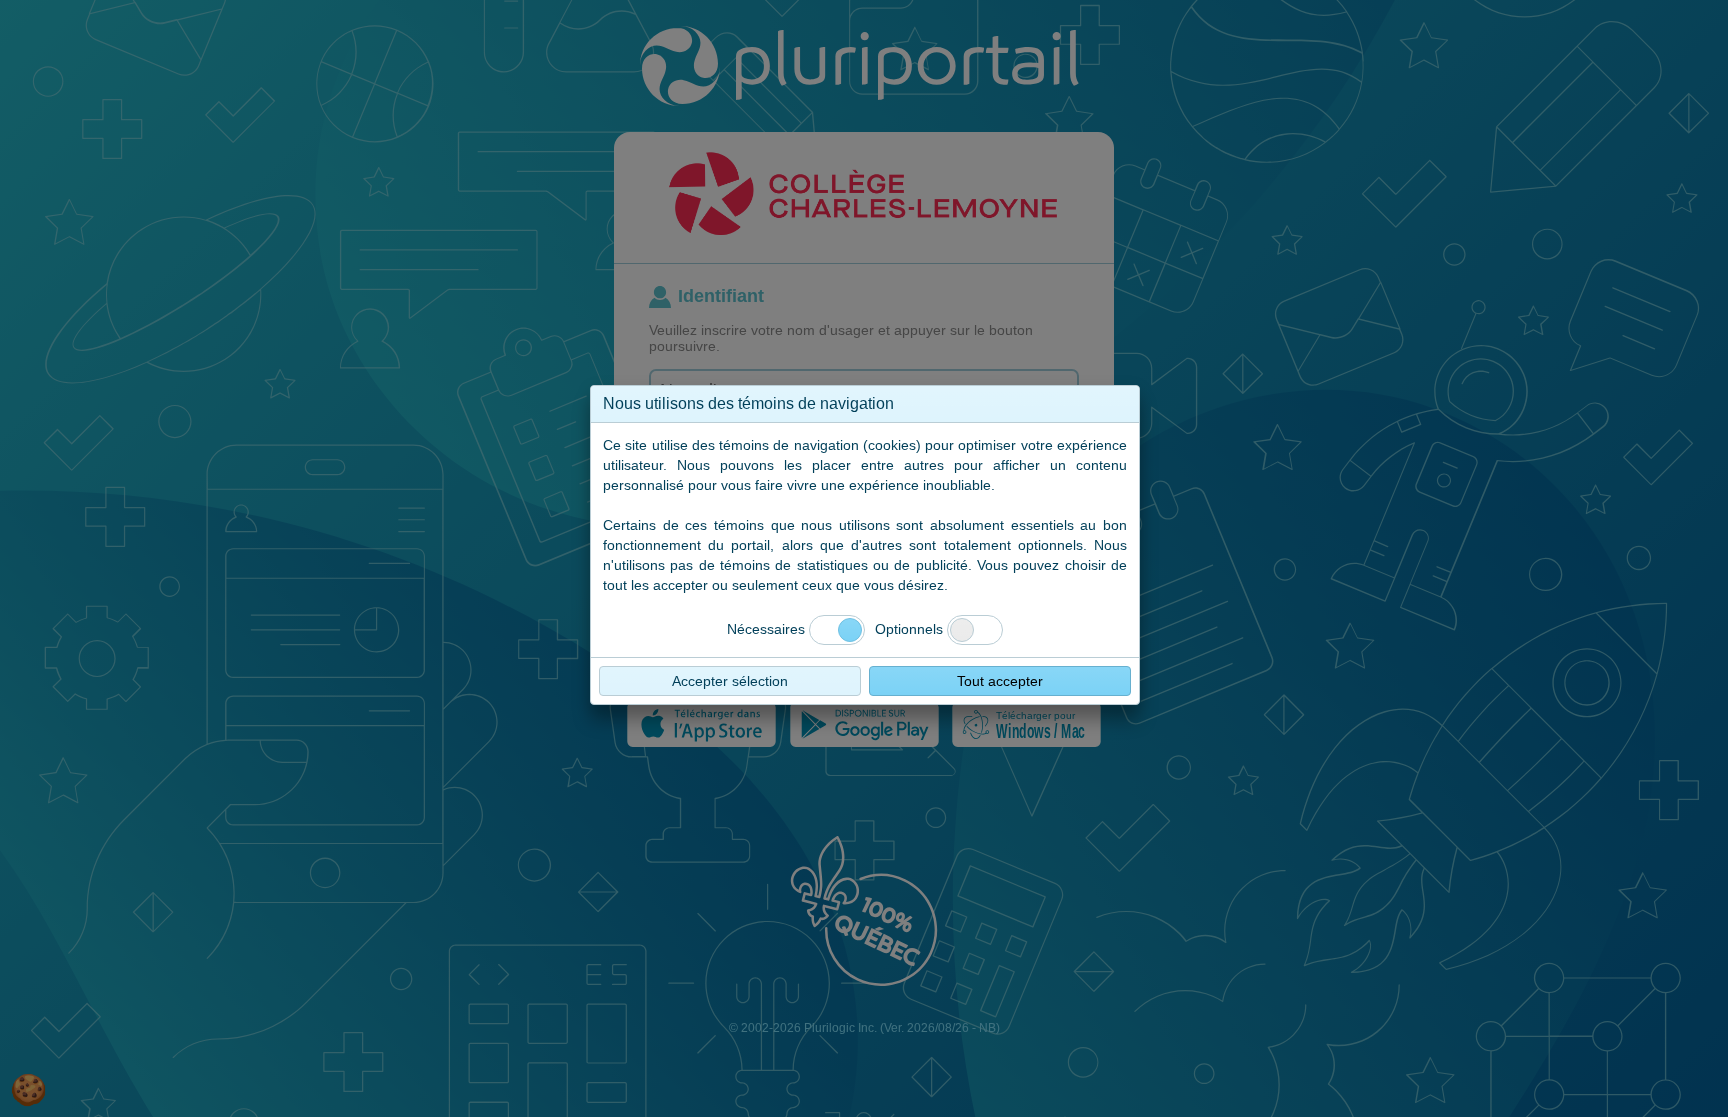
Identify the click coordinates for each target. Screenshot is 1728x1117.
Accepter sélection (730, 681)
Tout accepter (1000, 681)
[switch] (975, 630)
